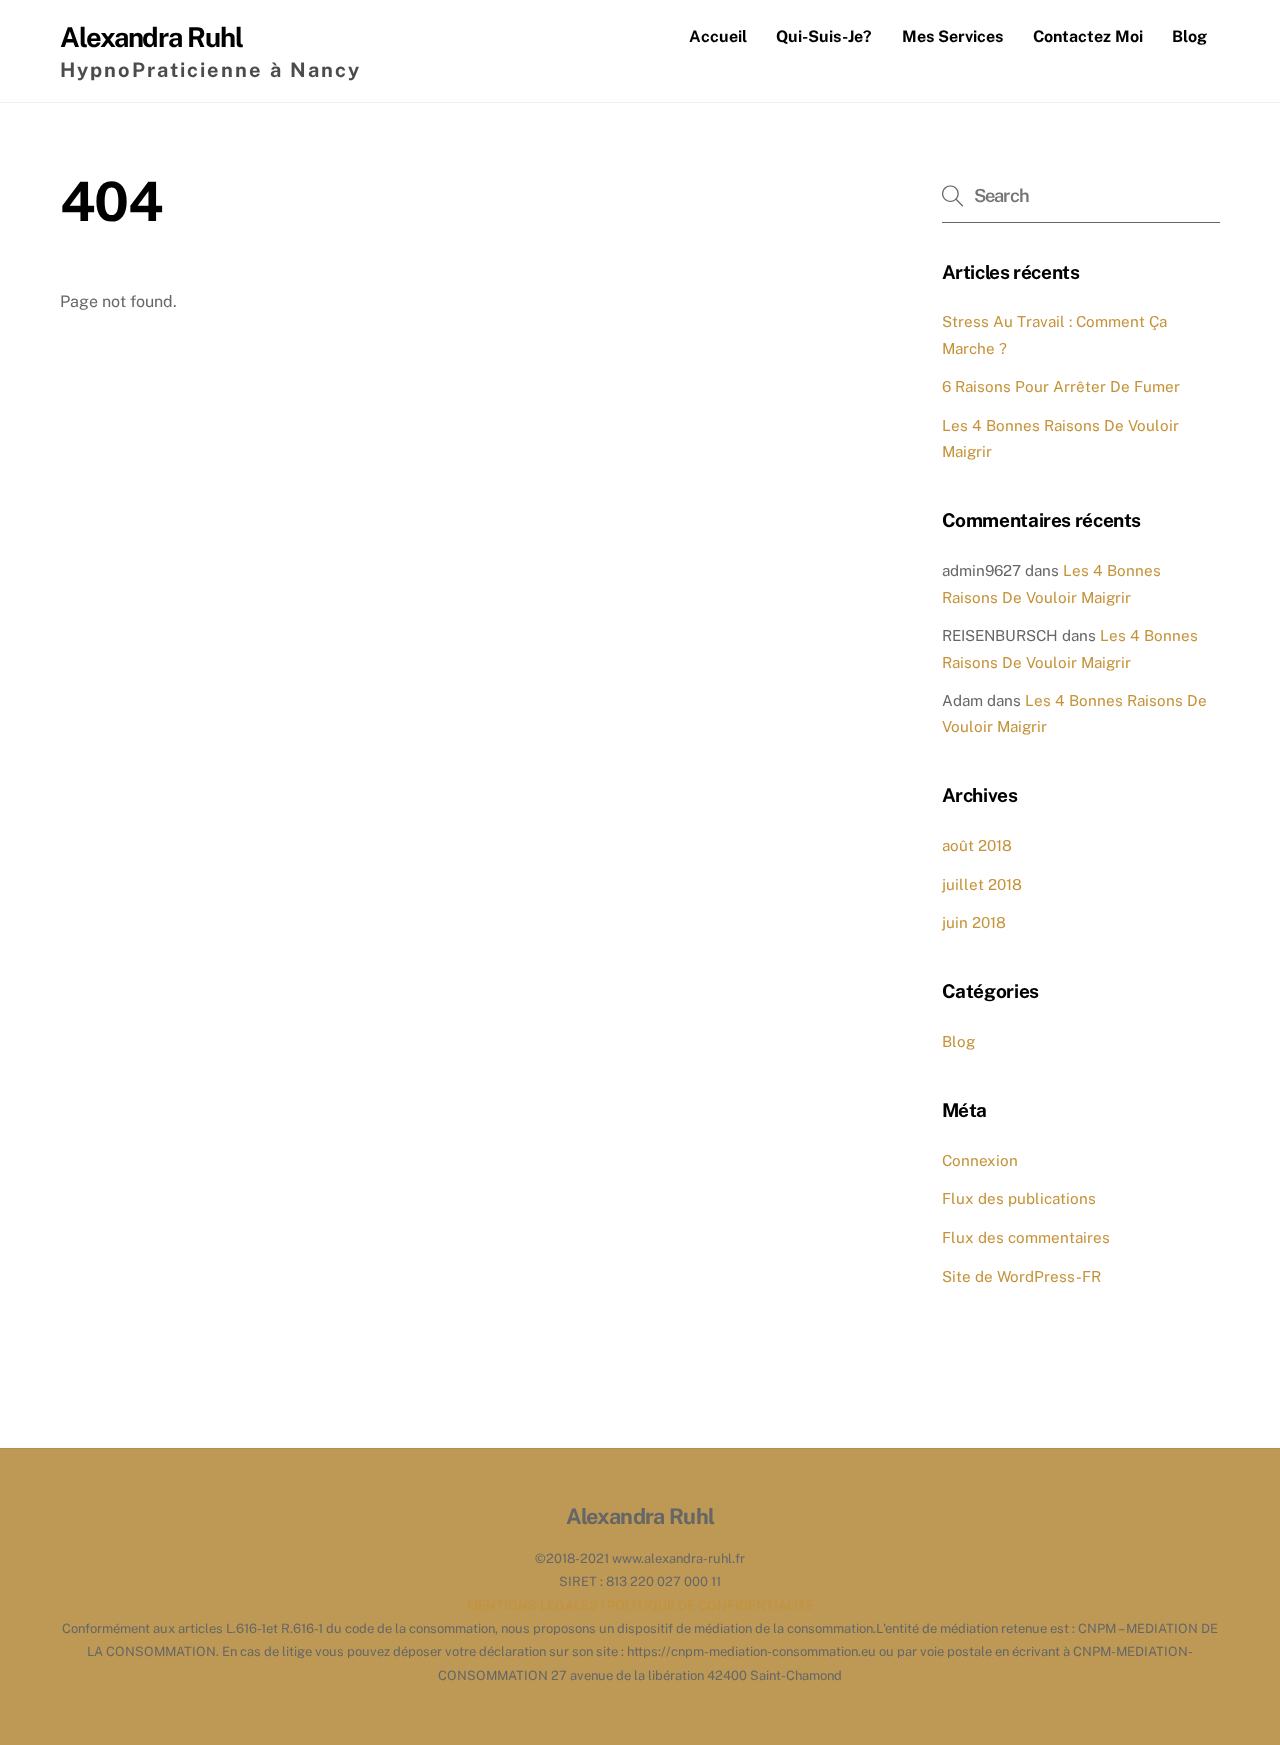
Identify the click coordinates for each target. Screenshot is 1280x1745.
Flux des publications (1019, 1198)
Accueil (718, 36)
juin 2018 (974, 922)
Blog (1189, 36)
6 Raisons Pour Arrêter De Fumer (1061, 386)
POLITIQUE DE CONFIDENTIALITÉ (710, 1605)
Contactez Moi (1088, 36)
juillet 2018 (982, 884)
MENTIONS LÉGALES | (537, 1605)
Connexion (980, 1160)
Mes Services (952, 36)
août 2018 (977, 845)
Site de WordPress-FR (1021, 1276)
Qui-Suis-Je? (824, 36)
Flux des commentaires (1026, 1237)
